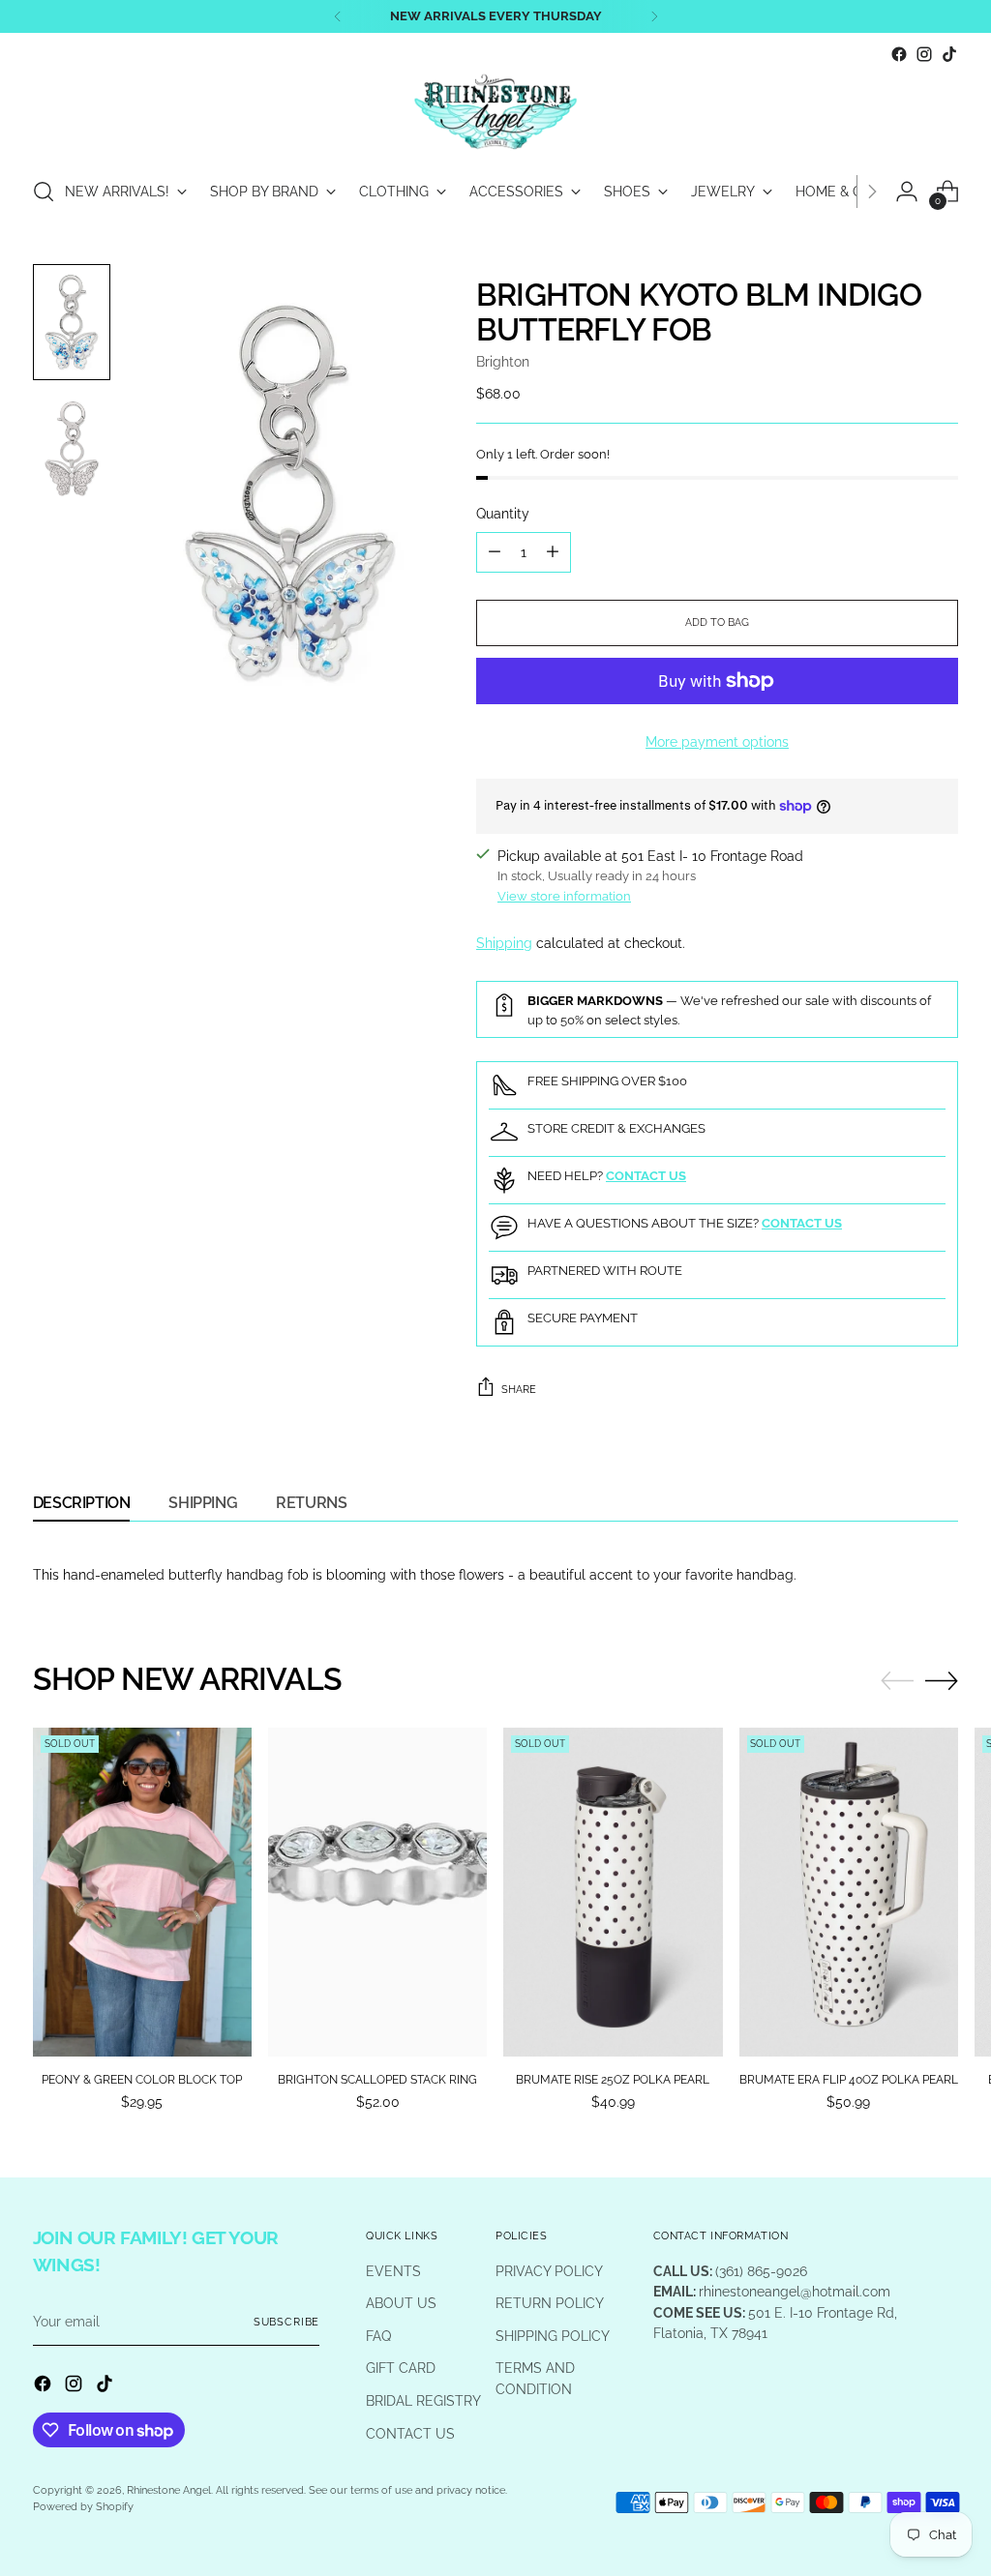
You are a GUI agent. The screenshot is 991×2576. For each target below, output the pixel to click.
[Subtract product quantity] (495, 552)
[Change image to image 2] (72, 450)
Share (519, 1389)
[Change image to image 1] (72, 322)
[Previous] (338, 16)
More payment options (717, 741)
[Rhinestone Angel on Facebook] (899, 54)
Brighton (503, 361)
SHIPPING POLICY (553, 2336)
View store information (564, 896)
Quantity (503, 513)
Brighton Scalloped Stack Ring (377, 2080)
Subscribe (287, 2322)
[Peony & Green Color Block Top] (142, 1892)
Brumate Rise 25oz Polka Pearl (613, 2080)
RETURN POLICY (550, 2303)
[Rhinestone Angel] (495, 113)
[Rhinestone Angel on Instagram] (924, 54)
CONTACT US (410, 2433)
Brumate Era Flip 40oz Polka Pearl (849, 2080)
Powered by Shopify (83, 2506)
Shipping (504, 943)
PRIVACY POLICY (549, 2271)
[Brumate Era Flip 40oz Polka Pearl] (849, 1892)
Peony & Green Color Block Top (142, 2080)
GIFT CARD (401, 2368)
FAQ (378, 2336)
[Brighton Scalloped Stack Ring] (377, 1892)
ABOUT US (401, 2303)
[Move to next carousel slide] (942, 1680)
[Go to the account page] (907, 192)
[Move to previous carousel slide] (897, 1681)
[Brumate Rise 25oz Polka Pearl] (613, 1892)
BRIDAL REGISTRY (423, 2400)
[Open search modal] (44, 192)
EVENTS (393, 2271)
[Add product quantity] (553, 552)
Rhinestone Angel (169, 2490)
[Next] (654, 16)
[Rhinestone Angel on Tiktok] (949, 54)
